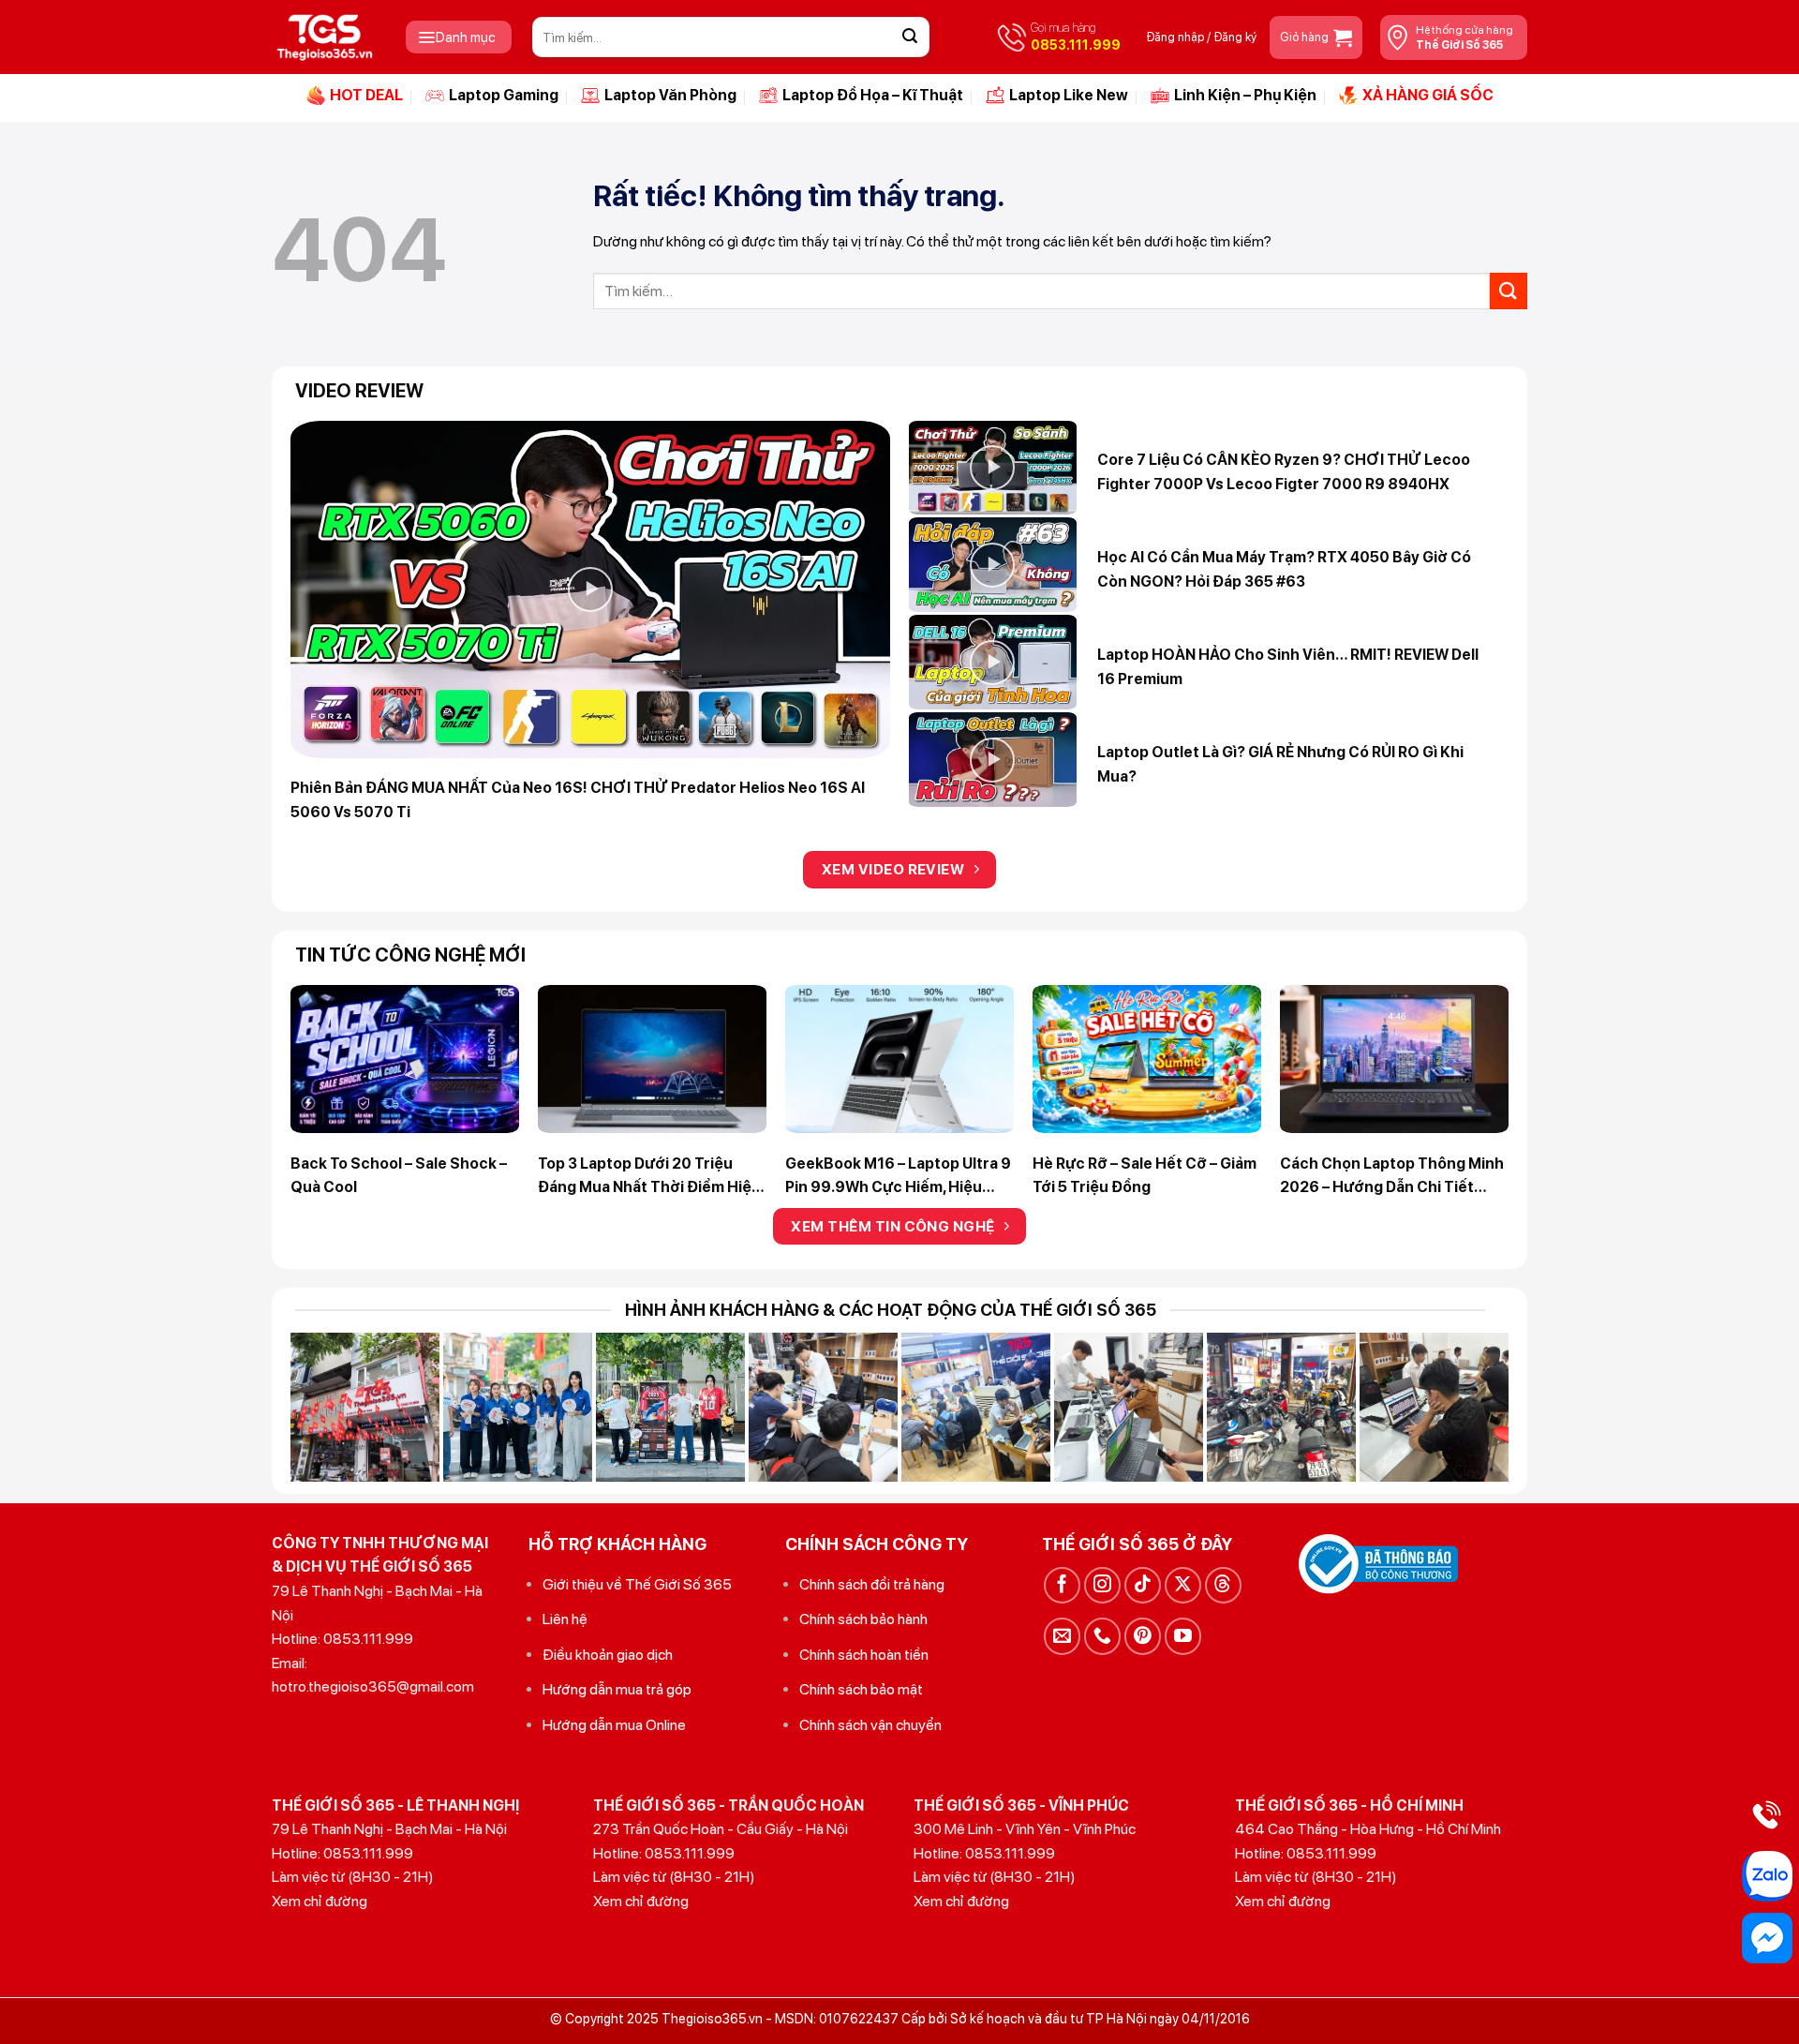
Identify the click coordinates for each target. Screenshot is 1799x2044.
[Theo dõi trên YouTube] (1183, 1636)
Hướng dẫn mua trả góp (617, 1689)
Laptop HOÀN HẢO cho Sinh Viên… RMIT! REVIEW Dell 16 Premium (1288, 667)
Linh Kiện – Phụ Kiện (1245, 95)
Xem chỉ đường (320, 1901)
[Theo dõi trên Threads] (1223, 1585)
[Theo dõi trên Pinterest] (1143, 1636)
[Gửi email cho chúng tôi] (1062, 1636)
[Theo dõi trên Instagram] (1102, 1585)
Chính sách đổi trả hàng (872, 1584)
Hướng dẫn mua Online (614, 1725)
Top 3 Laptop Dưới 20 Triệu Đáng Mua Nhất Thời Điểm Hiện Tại (649, 1177)
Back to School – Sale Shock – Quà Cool (399, 1176)
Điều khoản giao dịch (608, 1655)
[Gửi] (910, 37)
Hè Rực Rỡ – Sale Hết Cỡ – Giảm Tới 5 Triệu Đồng (1145, 1176)
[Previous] (330, 1035)
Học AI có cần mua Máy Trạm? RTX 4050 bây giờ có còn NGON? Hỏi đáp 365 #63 (1284, 569)
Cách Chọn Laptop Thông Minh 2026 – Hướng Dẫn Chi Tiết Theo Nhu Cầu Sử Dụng (1392, 1177)
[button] (459, 37)
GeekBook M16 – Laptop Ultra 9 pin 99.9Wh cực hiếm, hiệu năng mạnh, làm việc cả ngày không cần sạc (898, 1177)
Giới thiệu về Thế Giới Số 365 (637, 1584)
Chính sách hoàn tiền (864, 1655)
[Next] (1469, 1035)
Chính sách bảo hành (863, 1619)
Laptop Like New (1069, 95)
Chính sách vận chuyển (870, 1725)
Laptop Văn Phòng (670, 95)
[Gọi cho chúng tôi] (1102, 1636)
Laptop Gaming (504, 95)
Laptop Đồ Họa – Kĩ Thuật (873, 95)
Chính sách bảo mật (861, 1689)
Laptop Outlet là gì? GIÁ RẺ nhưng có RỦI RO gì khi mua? (1280, 764)
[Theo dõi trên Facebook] (1062, 1585)
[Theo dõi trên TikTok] (1143, 1585)
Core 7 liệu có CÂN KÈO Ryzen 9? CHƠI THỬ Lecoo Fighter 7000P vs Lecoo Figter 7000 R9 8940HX (1284, 472)
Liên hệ (565, 1619)
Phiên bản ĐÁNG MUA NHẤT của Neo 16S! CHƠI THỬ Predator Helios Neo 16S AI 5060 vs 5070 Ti (578, 800)
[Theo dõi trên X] (1183, 1585)
